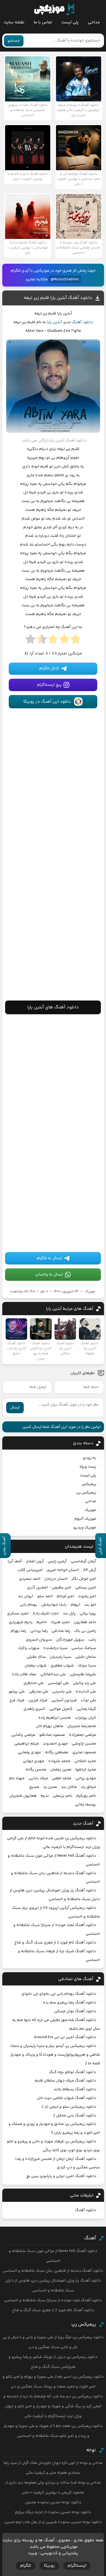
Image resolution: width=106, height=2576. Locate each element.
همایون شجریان (23, 1796)
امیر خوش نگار (84, 1579)
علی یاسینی (62, 1692)
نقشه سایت (14, 22)
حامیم (42, 1622)
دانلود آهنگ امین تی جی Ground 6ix (65, 2037)
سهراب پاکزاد (29, 1648)
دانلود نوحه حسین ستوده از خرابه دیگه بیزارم (53, 2512)
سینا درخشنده (56, 1648)
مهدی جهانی (34, 1761)
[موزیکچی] (54, 10)
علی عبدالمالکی (53, 1674)
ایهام (75, 1605)
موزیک (90, 1292)
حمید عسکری (18, 1614)
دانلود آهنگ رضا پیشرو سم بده (70, 2003)
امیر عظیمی (61, 1588)
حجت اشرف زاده (46, 1614)
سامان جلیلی (86, 1657)
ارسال (15, 1408)
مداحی (94, 22)
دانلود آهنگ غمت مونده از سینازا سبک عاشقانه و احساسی (53, 2300)
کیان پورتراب (86, 1718)
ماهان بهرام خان (50, 1726)
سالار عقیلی (36, 1657)
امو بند (90, 1605)
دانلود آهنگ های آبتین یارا (53, 1007)
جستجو (14, 41)
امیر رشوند (87, 1596)
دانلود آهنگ (82, 322)
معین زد (50, 1787)
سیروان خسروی (39, 1640)
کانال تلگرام (49, 669)
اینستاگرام (77, 2566)
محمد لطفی (62, 1778)
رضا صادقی (61, 1631)
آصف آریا (15, 1561)
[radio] (76, 641)
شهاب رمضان (36, 1666)
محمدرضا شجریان (82, 1726)
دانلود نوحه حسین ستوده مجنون (53, 2502)
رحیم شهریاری (21, 1622)
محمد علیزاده (59, 1761)
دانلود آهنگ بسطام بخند (75, 2089)
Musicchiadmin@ (65, 279)
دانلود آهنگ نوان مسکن (75, 2011)
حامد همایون (85, 1622)
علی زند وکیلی (85, 1683)
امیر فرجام (65, 1596)
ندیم (45, 1796)
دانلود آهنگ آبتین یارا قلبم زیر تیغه (58, 298)
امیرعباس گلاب (30, 1570)
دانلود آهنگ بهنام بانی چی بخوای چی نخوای (59, 1994)
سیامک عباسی (84, 1648)
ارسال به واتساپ (49, 1275)
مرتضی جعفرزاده (83, 1735)
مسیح (34, 1787)
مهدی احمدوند (55, 1744)
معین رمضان (61, 1770)
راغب (92, 1640)
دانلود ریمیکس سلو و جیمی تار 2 (69, 2107)
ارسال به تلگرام (49, 1258)
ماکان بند (69, 1787)
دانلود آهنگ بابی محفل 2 (75, 2116)
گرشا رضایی (86, 1709)
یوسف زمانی (86, 1805)
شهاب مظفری (62, 1666)
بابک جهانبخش (54, 1605)
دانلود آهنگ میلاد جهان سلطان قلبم (65, 2081)
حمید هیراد (60, 1622)
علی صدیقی (39, 1692)
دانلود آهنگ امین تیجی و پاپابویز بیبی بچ (61, 2176)
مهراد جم (17, 1778)
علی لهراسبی (58, 1683)
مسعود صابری (84, 1752)
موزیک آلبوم (85, 1519)
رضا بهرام (19, 1631)
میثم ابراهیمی (27, 1744)
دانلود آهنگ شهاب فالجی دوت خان (66, 2098)
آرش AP (90, 1570)
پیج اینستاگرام (49, 685)
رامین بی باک (85, 1631)
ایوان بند (26, 1596)
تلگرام (26, 2566)
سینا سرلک (87, 1666)
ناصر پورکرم (86, 1796)
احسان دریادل (56, 1579)
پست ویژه (88, 1467)
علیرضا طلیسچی (83, 1674)
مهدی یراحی (86, 1778)
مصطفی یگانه (57, 1752)
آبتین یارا (54, 322)
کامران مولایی (61, 1709)
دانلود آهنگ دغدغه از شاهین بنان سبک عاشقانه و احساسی (53, 2271)
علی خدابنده (86, 1692)
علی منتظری (34, 1683)
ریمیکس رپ (86, 1493)
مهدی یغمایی (29, 1752)
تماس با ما (43, 22)
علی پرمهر (17, 1692)
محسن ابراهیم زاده (55, 1718)
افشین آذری (37, 1588)
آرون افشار (35, 1561)
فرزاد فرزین (38, 1700)
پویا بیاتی (88, 1614)
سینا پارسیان (60, 1657)
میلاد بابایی (38, 1778)
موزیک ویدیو (85, 1528)
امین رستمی (86, 1588)
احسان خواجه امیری (63, 1570)
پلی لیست (70, 22)
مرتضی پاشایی (23, 1735)
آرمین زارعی (57, 1561)
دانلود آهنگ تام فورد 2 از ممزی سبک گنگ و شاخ (55, 1943)
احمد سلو (45, 1596)
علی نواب (88, 1700)
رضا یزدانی (39, 1631)
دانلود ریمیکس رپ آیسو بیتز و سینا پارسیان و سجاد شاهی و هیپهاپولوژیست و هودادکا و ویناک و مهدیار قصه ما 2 (55, 2055)
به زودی (89, 1458)
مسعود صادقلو (52, 1735)
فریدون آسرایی (64, 1700)
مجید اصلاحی (85, 1761)
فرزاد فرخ (17, 1700)
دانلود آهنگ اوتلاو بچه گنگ (73, 2072)
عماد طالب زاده (24, 1674)
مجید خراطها (86, 1770)
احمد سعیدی (30, 1579)
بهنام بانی (29, 1605)
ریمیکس (89, 1484)
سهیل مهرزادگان (70, 1640)
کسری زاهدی (34, 1709)
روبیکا (49, 2566)
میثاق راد (88, 1787)
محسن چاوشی (84, 1744)
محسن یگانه (36, 1770)
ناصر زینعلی (63, 1796)
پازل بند (69, 1614)
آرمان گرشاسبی (83, 1561)
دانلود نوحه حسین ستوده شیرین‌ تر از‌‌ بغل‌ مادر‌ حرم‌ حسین (53, 2522)
